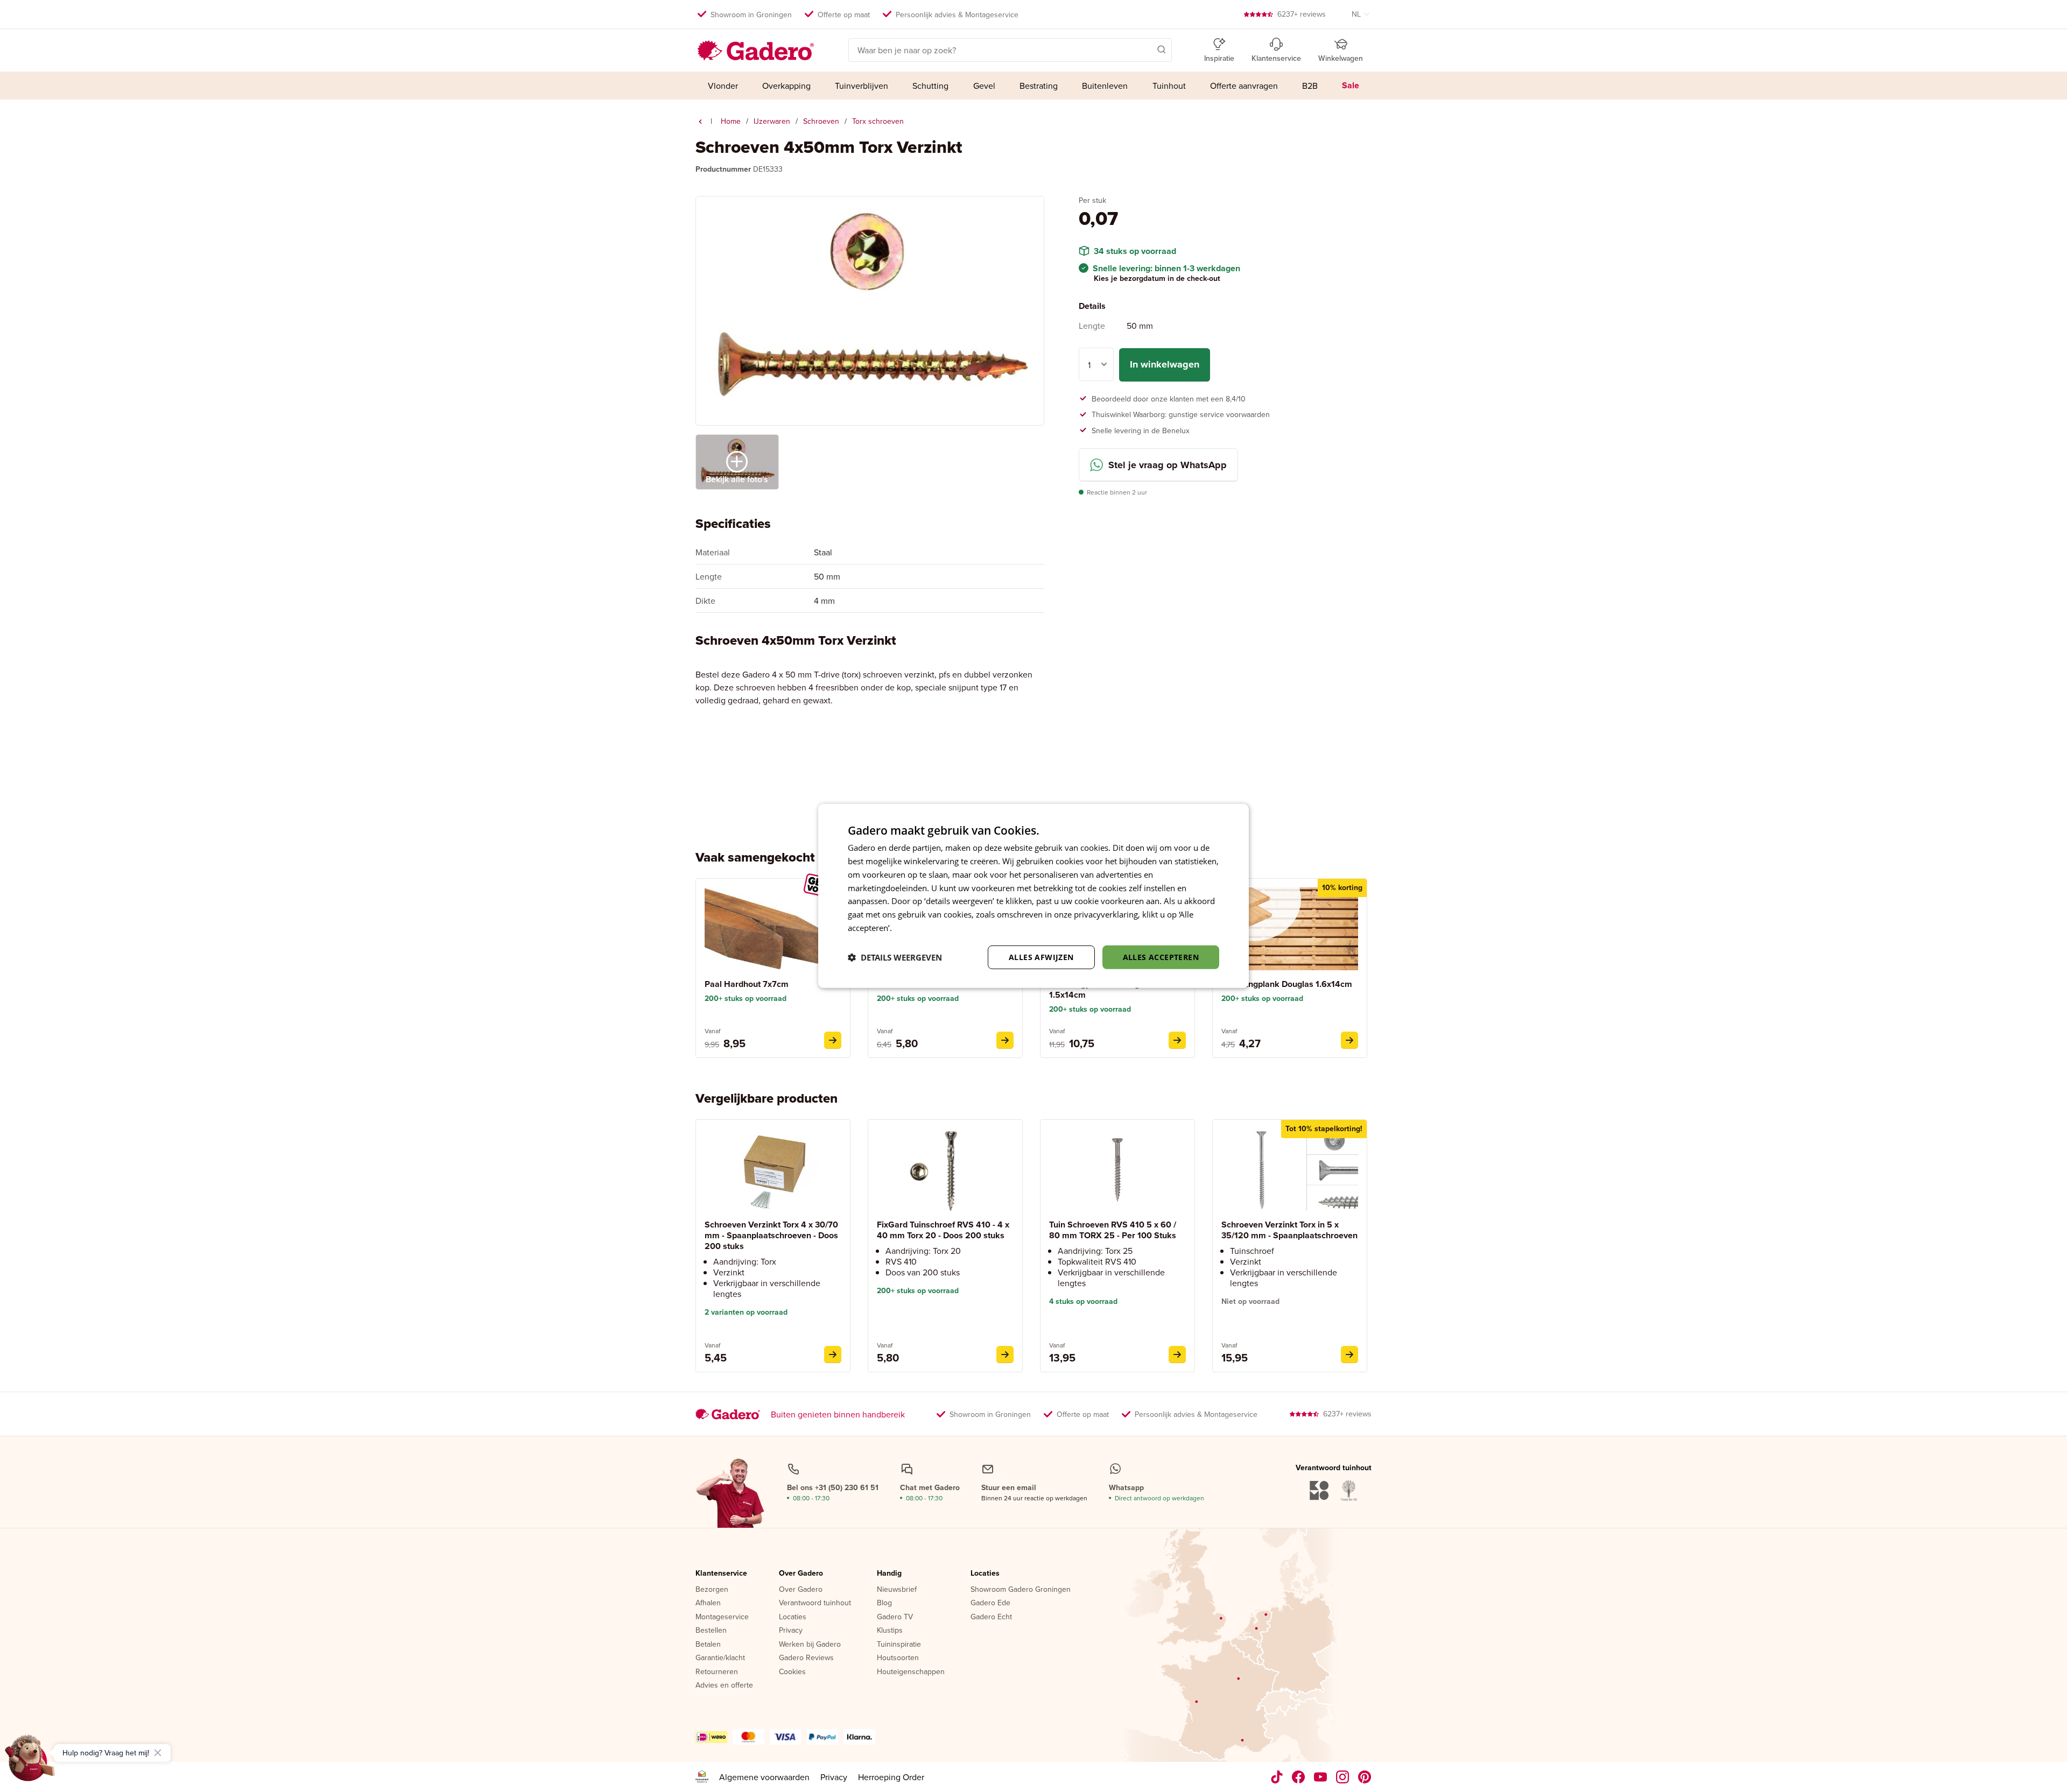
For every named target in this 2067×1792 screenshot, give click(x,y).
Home (731, 121)
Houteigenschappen (911, 1672)
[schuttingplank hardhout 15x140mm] (1177, 1040)
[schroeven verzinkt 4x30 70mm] (833, 1354)
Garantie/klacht (720, 1658)
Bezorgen (712, 1590)
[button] (1146, 49)
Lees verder (916, 928)
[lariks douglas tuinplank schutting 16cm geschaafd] (1349, 1040)
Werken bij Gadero (810, 1645)
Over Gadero (801, 1574)
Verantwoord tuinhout (815, 1603)
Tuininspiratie (899, 1645)
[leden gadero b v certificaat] (702, 1777)
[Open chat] (30, 1762)
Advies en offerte (724, 1685)
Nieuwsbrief (897, 1590)
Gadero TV (895, 1617)
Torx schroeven (878, 121)
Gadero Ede (990, 1603)
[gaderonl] (1343, 1777)
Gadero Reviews (806, 1658)
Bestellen (711, 1631)
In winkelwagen (1165, 364)
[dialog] (1033, 896)
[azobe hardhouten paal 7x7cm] (833, 1040)
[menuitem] (723, 86)
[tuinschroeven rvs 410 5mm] (1177, 1354)
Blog (884, 1603)
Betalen (708, 1645)
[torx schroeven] (700, 122)
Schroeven (821, 121)
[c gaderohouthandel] (1321, 1777)
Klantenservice (721, 1574)
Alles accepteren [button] (1161, 957)
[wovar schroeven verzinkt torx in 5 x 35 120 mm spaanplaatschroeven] (1349, 1354)
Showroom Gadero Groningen (1021, 1590)
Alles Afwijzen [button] (1041, 957)
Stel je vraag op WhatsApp (1168, 465)
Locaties (793, 1617)
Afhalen (708, 1603)
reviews (1302, 14)
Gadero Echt (991, 1617)
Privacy (791, 1631)
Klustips (890, 1631)
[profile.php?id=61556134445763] (1299, 1777)
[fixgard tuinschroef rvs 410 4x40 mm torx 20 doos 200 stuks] (1005, 1354)
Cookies (792, 1672)
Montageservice (722, 1617)
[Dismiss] (158, 1753)
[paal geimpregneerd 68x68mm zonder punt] (1005, 1040)
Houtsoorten (898, 1658)
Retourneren (717, 1672)
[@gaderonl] (1277, 1777)
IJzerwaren (772, 121)
